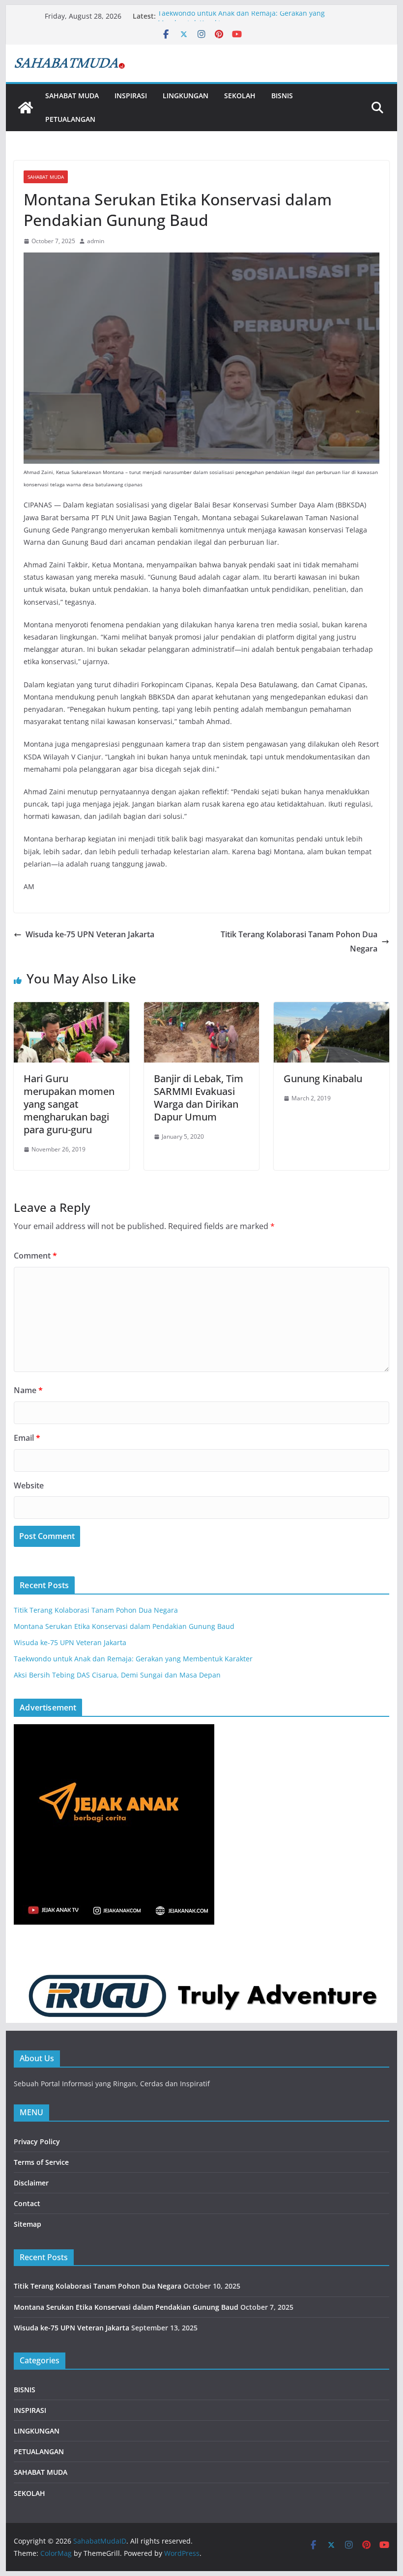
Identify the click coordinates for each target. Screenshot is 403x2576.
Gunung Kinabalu (323, 1078)
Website (29, 1485)
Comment (35, 1256)
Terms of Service (41, 2162)
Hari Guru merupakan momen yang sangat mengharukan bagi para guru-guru (69, 1104)
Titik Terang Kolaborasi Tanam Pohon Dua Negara (299, 941)
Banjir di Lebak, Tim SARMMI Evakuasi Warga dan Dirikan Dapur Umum (199, 1098)
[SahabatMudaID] (26, 108)
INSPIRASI (131, 96)
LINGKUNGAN (186, 96)
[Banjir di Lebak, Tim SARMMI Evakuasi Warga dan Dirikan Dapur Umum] (201, 1009)
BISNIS (282, 96)
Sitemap (28, 2224)
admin (96, 241)
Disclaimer (31, 2183)
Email (27, 1438)
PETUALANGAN (70, 119)
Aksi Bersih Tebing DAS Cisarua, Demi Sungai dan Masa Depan (117, 1675)
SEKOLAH (240, 96)
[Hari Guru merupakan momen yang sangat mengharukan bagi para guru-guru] (71, 1009)
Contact (27, 2203)
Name (28, 1390)
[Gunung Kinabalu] (331, 1009)
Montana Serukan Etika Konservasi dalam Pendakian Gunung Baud (124, 1626)
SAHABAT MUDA (72, 96)
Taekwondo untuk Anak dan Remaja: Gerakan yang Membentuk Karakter (133, 1659)
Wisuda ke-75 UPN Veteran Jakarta (90, 934)
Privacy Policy (37, 2142)
